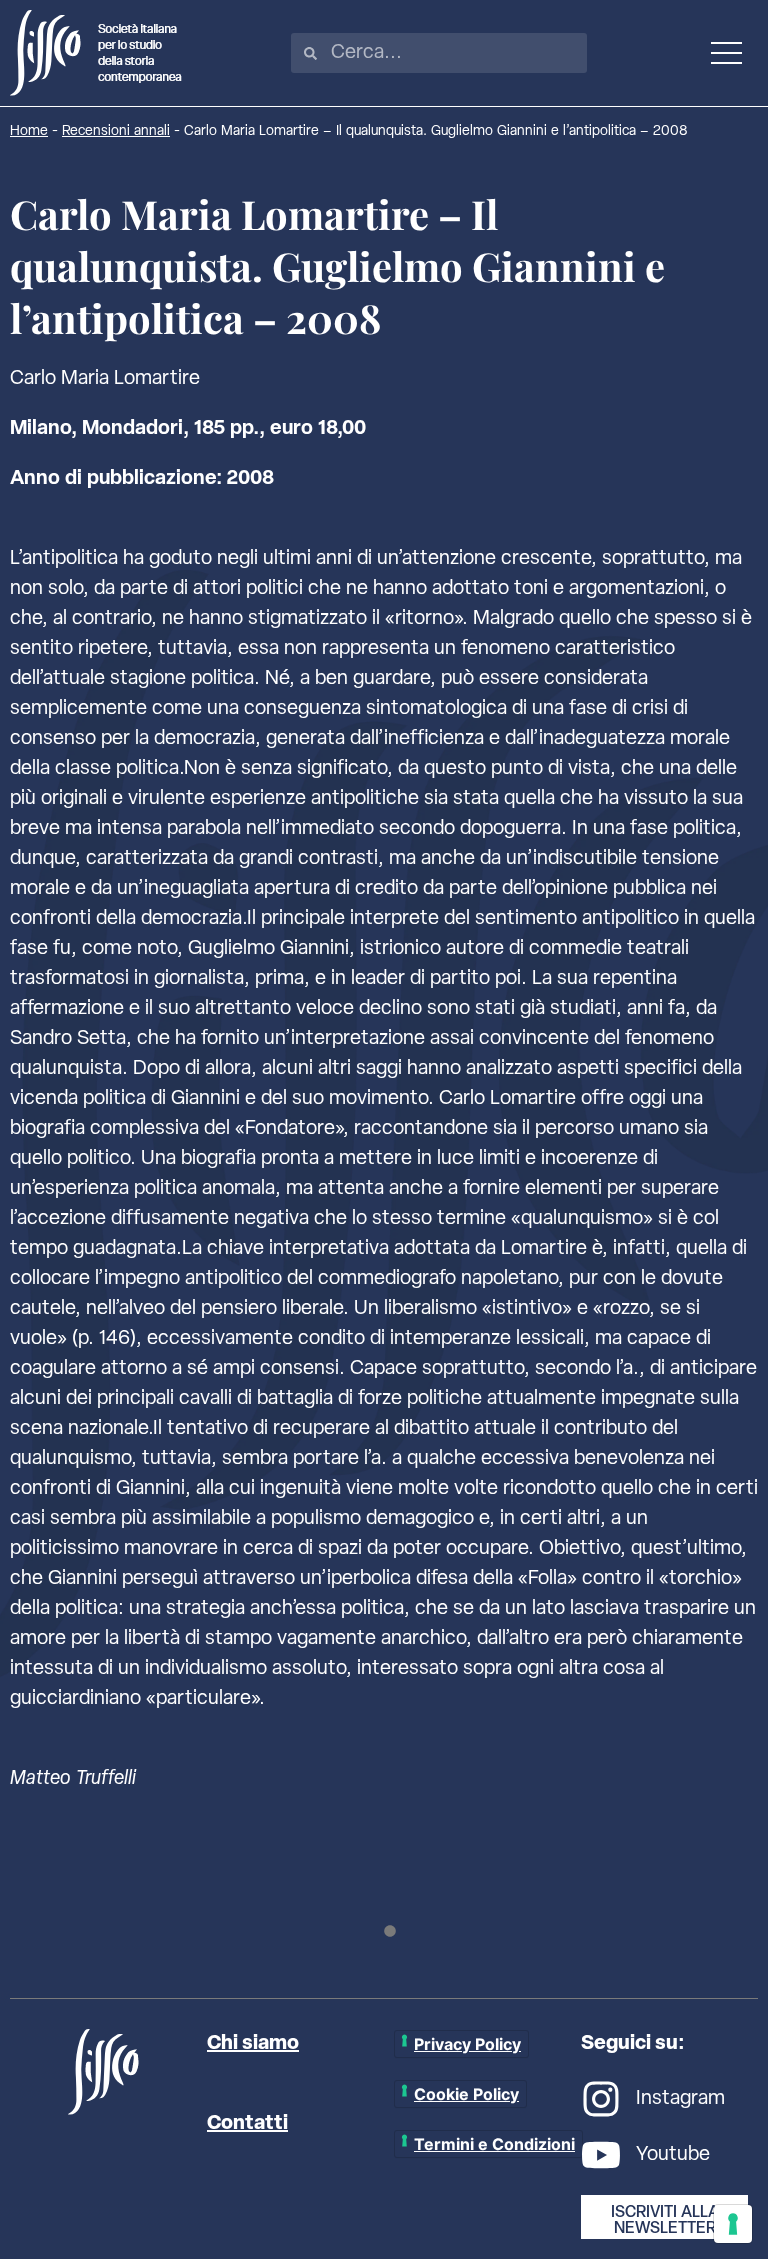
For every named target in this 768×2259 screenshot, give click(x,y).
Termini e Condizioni (494, 2144)
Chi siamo (253, 2044)
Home (29, 131)
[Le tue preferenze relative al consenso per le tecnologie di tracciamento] (733, 2224)
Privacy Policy (467, 2044)
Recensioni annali (116, 131)
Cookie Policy (466, 2094)
